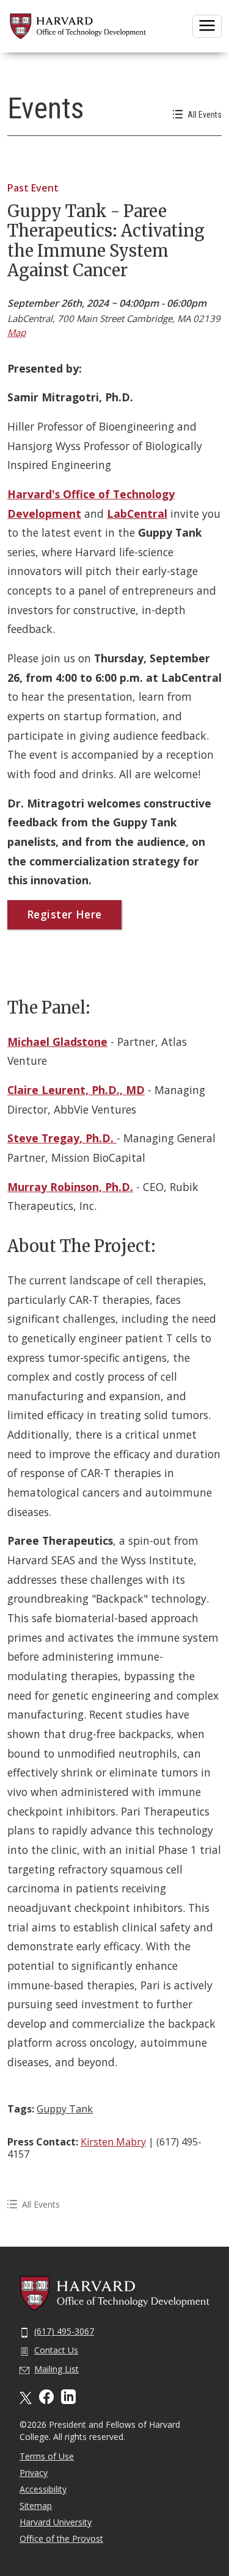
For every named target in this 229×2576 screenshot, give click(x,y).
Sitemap (36, 2506)
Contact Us (56, 2350)
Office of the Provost (61, 2538)
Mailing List (56, 2369)
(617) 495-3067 (64, 2331)
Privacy (34, 2473)
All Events (205, 115)
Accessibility (43, 2489)
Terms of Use (47, 2456)
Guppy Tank (65, 2109)
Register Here (64, 914)
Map (16, 332)
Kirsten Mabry (113, 2142)
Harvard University (56, 2522)
